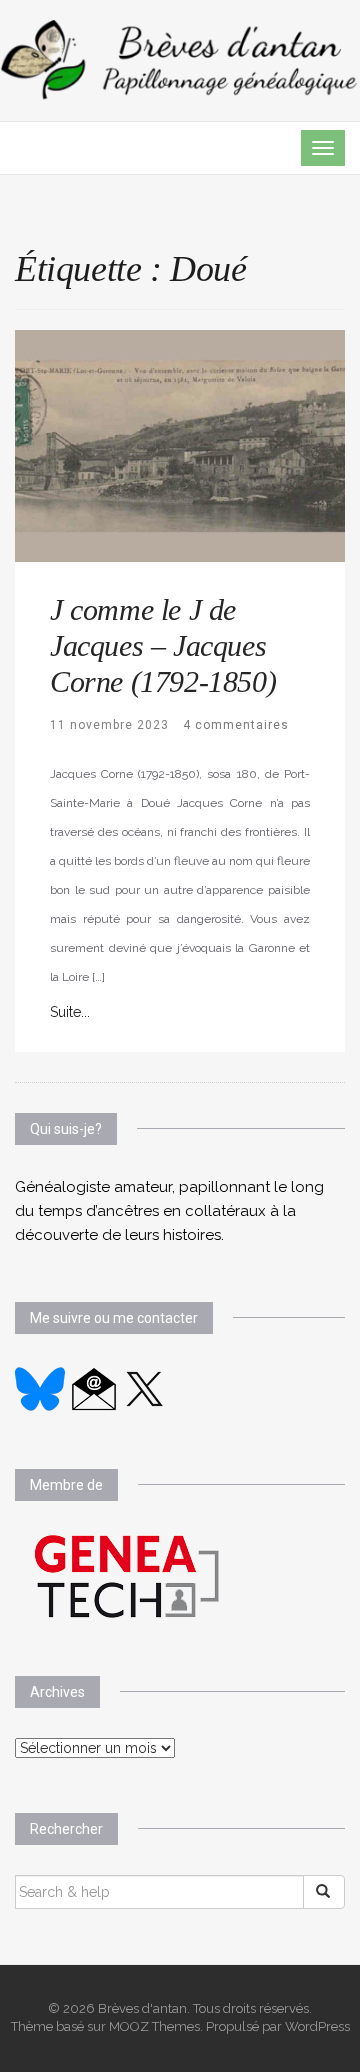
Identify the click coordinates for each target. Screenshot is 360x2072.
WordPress (317, 2026)
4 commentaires (236, 725)
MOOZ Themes (154, 2026)
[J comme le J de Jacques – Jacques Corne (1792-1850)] (180, 444)
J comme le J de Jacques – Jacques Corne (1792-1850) (163, 645)
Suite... (70, 1012)
